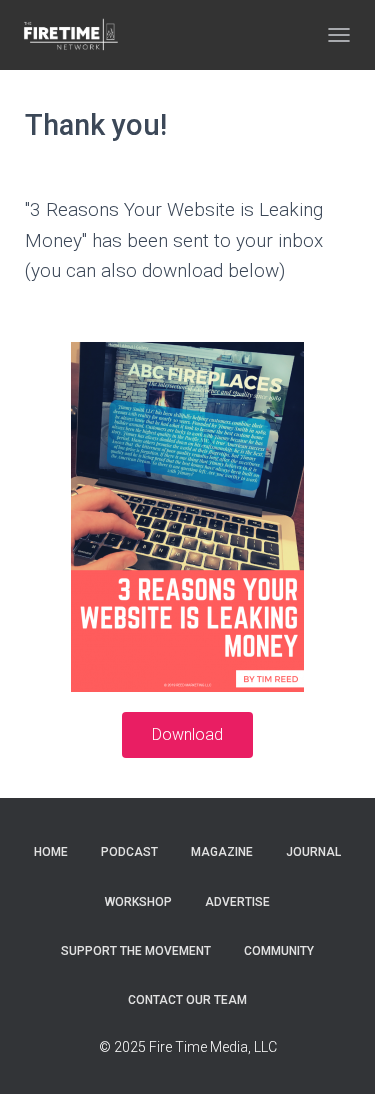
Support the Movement (136, 951)
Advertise (237, 902)
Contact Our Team (187, 1000)
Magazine (222, 852)
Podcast (129, 852)
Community (279, 951)
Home (51, 852)
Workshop (138, 902)
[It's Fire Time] (77, 35)
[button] (187, 735)
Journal (313, 852)
